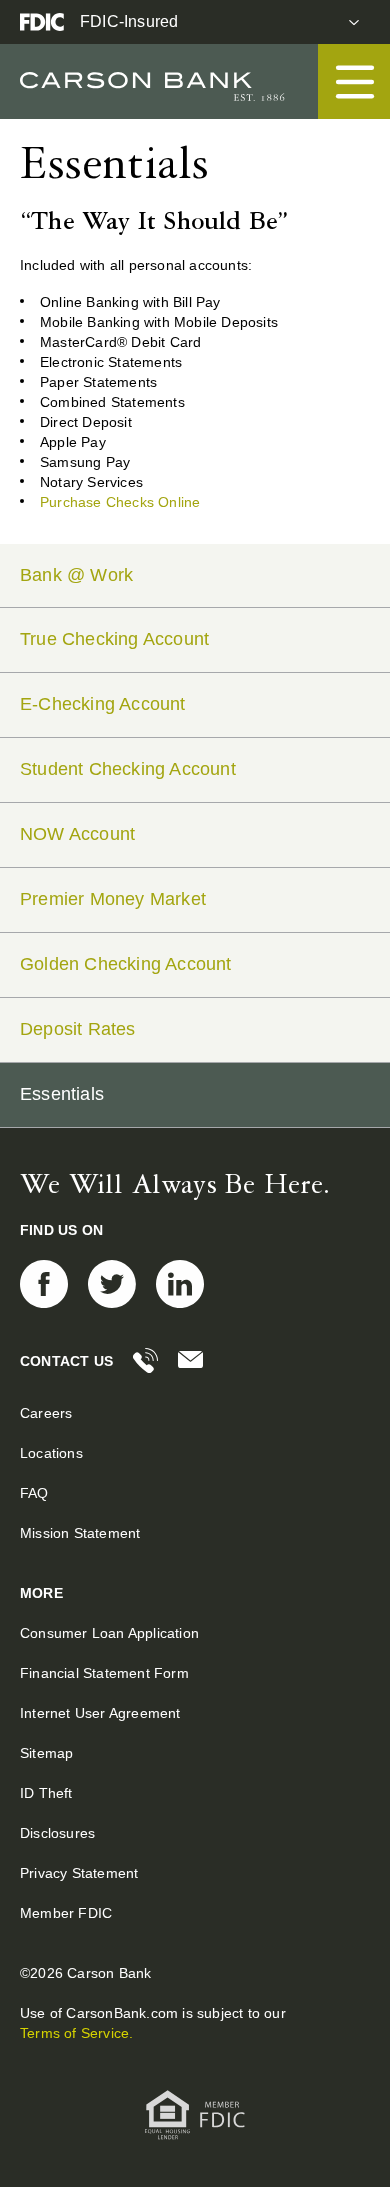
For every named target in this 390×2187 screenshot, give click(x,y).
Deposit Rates (78, 1029)
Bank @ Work (76, 575)
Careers (46, 1413)
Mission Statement (80, 1533)
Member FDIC (66, 1913)
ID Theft (46, 1793)
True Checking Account (114, 639)
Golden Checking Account (126, 964)
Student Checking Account (128, 769)
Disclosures (57, 1833)
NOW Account (77, 834)
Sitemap (46, 1753)
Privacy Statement (79, 1873)
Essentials (62, 1094)
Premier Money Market (113, 899)
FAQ (34, 1493)
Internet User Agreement (100, 1713)
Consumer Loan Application (109, 1633)
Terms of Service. (76, 2033)
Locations (51, 1453)
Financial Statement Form (104, 1673)
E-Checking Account (103, 704)
